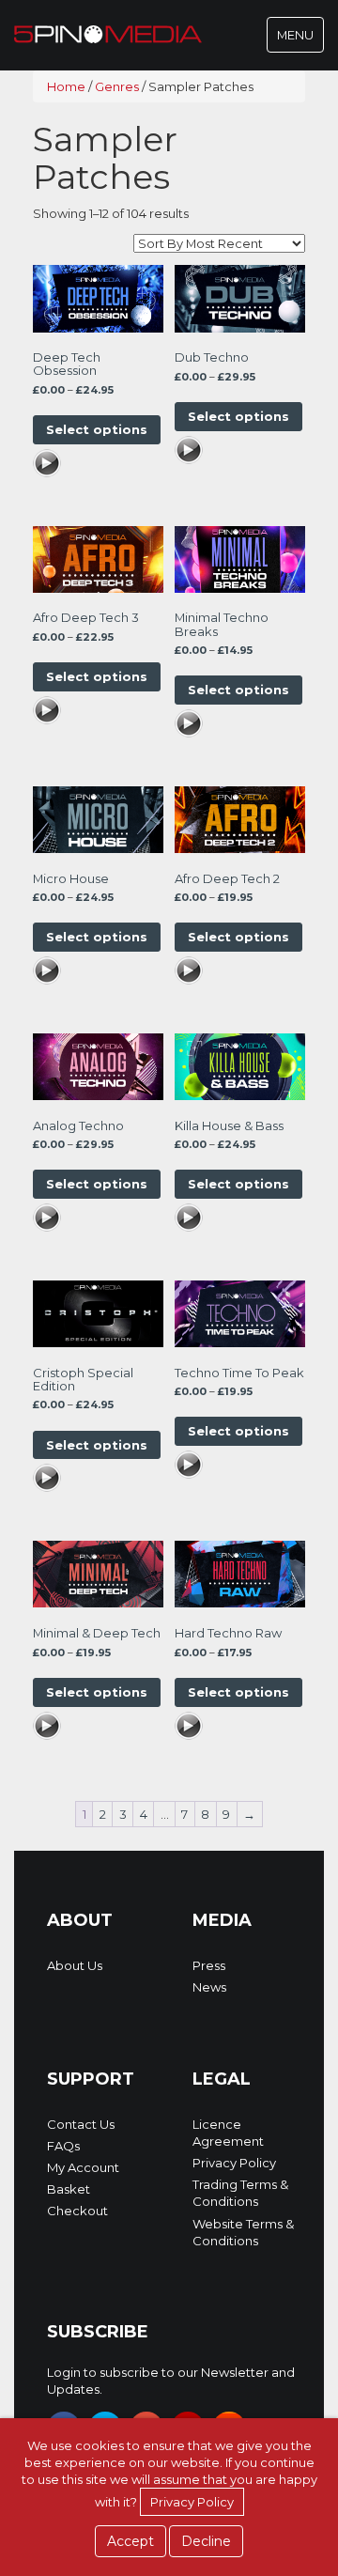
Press (209, 1965)
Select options (97, 429)
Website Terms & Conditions (243, 2232)
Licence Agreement (228, 2133)
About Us (75, 1965)
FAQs (63, 2146)
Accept (131, 2541)
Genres (117, 86)
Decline (206, 2541)
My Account (83, 2167)
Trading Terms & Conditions (240, 2193)
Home (66, 86)
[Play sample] (47, 465)
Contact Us (81, 2124)
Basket (69, 2189)
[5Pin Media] (108, 33)
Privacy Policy (234, 2163)
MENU (300, 39)
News (209, 1987)
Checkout (77, 2211)
